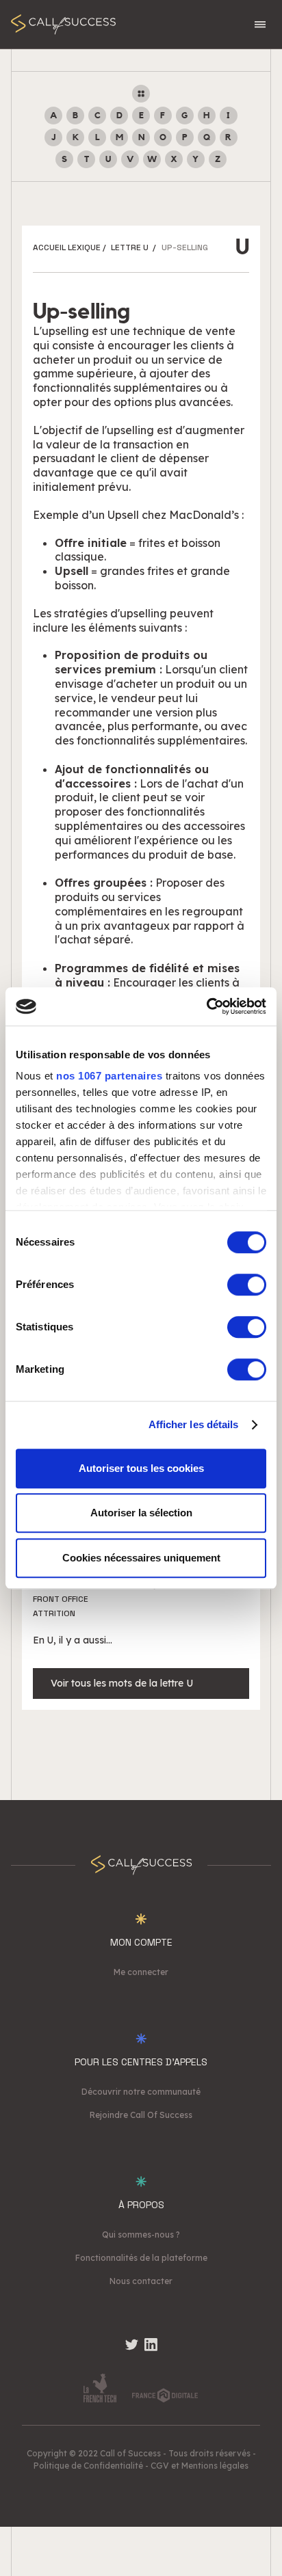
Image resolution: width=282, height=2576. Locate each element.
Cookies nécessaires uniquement (141, 1558)
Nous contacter (141, 2281)
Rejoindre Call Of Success (141, 2115)
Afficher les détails (194, 1424)
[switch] (247, 1285)
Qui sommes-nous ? (141, 2235)
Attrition (54, 1613)
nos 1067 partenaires (109, 1076)
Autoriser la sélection (141, 1513)
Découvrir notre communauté (141, 2092)
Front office (61, 1599)
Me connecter (141, 1972)
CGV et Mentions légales (200, 2466)
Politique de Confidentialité (88, 2466)
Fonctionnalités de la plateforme (141, 2258)
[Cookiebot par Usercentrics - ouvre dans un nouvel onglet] (206, 1006)
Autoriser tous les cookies (141, 1468)
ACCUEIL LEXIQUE (67, 247)
